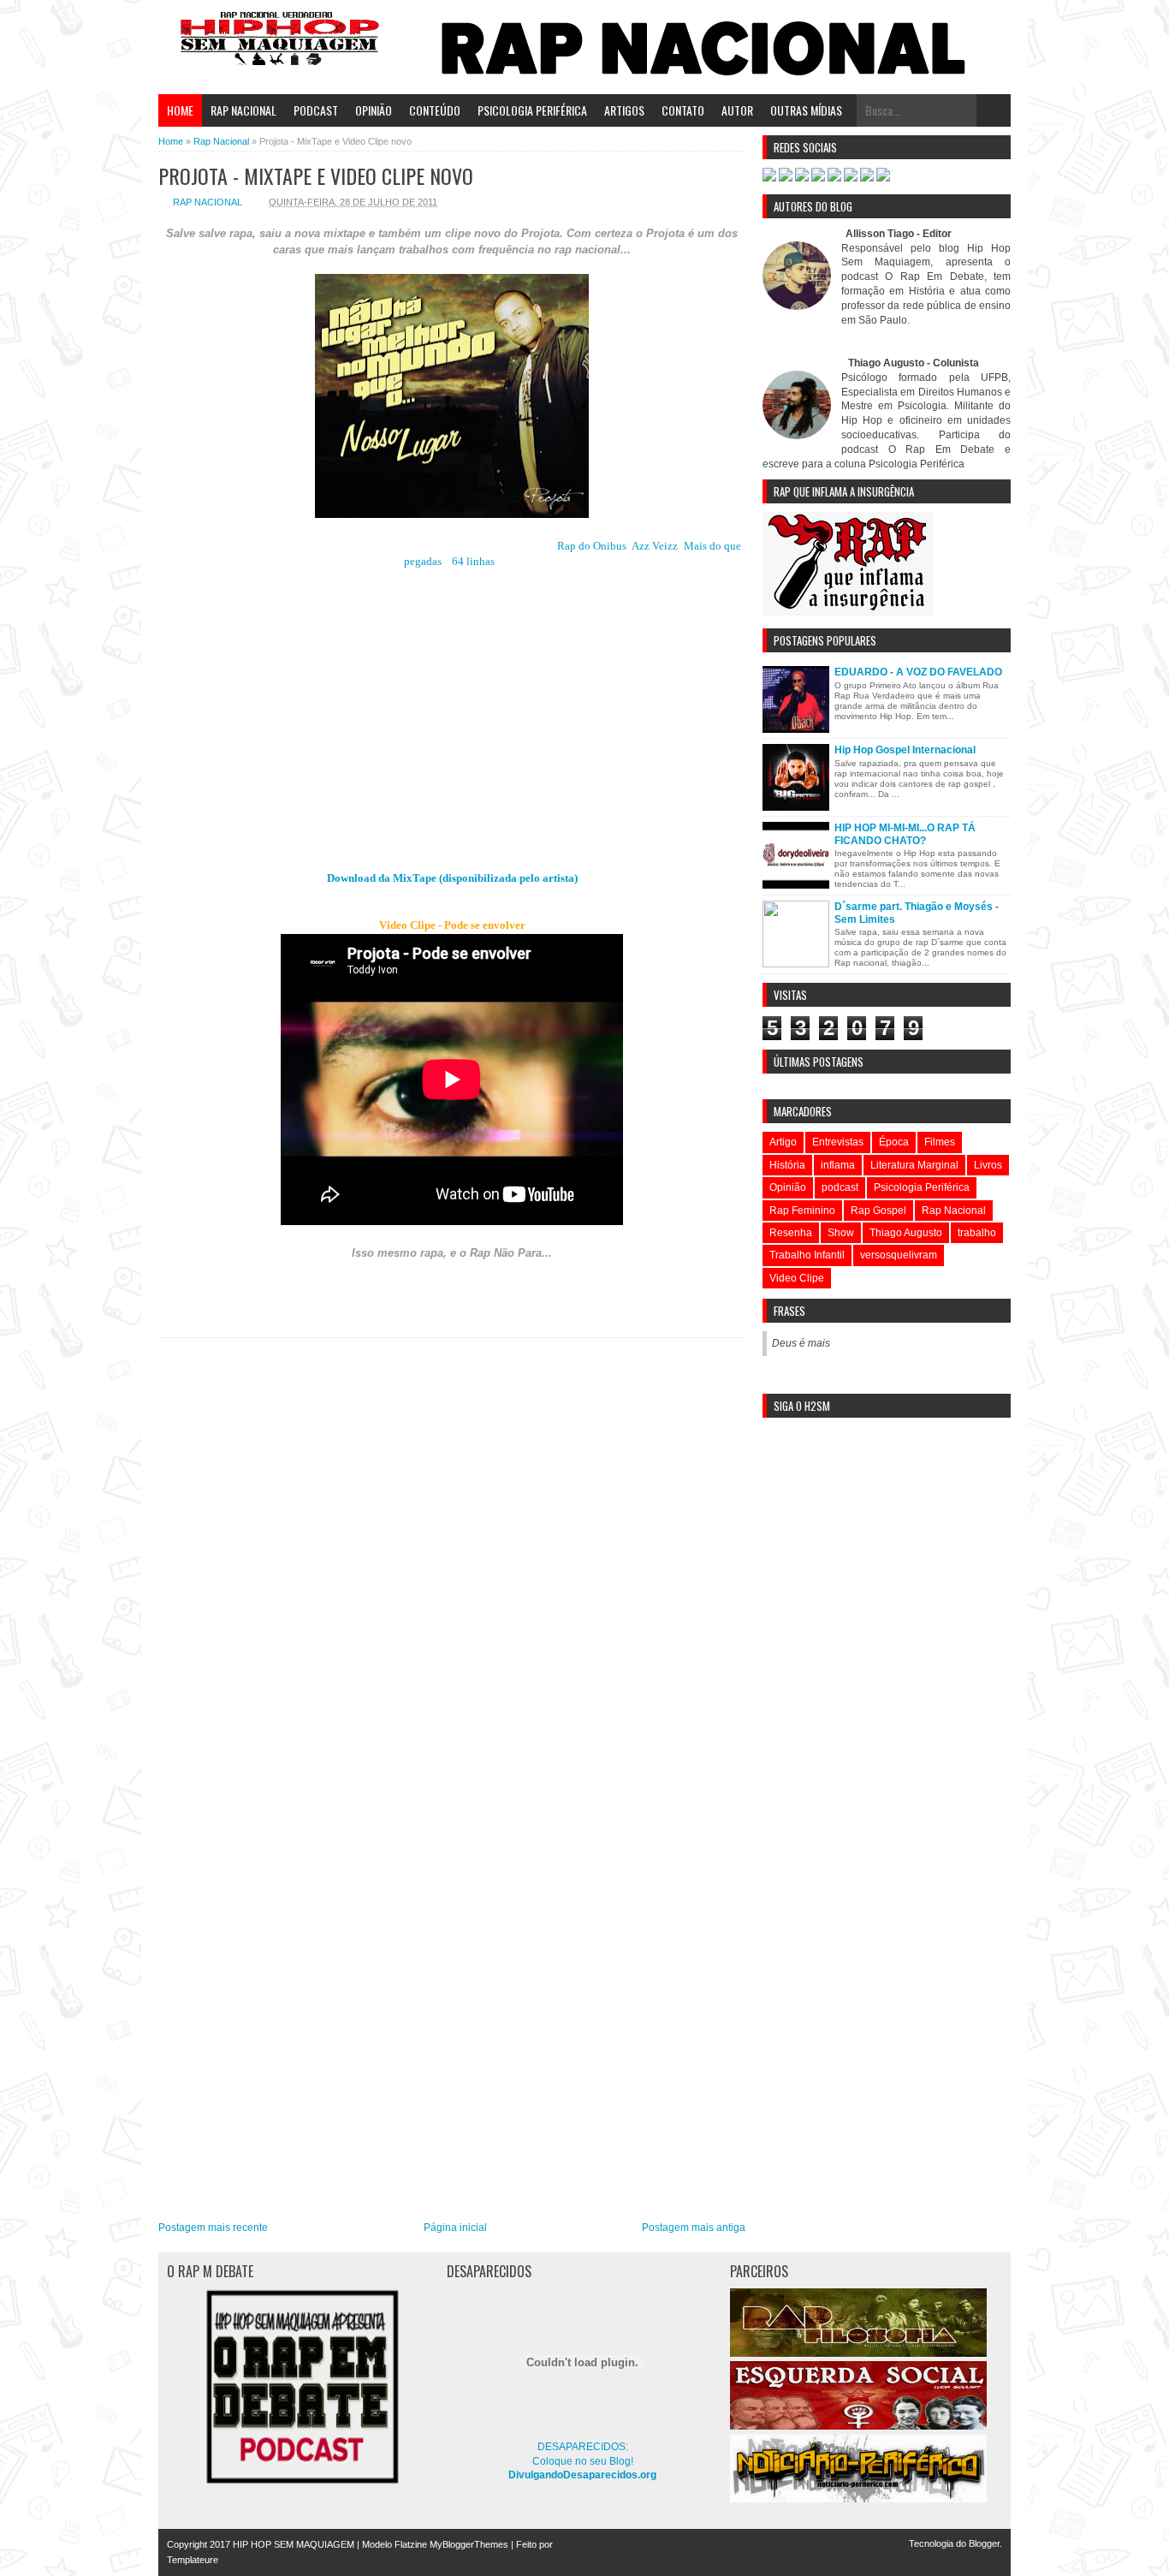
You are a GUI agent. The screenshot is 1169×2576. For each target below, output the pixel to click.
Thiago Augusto (906, 1233)
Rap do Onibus (592, 546)
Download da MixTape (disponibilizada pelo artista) (452, 878)
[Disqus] (452, 1561)
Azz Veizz (655, 546)
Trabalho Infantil (807, 1255)
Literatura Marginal (914, 1165)
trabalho (977, 1233)
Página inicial (455, 2228)
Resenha (791, 1233)
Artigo (783, 1142)
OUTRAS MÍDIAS (806, 110)
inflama (838, 1165)
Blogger (984, 2543)
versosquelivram (899, 1255)
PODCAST (316, 110)
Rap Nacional (208, 202)
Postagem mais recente (213, 2228)
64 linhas (473, 561)
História (787, 1165)
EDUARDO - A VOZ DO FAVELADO (918, 672)
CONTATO (683, 110)
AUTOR (737, 110)
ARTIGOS (624, 110)
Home (180, 110)
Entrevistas (838, 1142)
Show (841, 1233)
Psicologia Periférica (922, 1187)
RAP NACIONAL (243, 110)
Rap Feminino (802, 1211)
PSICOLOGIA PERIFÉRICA (532, 110)
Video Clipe (797, 1278)
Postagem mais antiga (694, 2228)
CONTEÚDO (435, 110)
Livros (988, 1165)
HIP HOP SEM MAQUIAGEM (294, 2544)
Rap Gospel (878, 1211)
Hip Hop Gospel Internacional (905, 750)
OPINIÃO (374, 110)
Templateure (193, 2560)
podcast (840, 1187)
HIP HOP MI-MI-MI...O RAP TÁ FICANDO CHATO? (905, 834)
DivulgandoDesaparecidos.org (582, 2475)
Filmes (940, 1142)
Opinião (788, 1187)
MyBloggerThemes (469, 2544)
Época (894, 1142)
